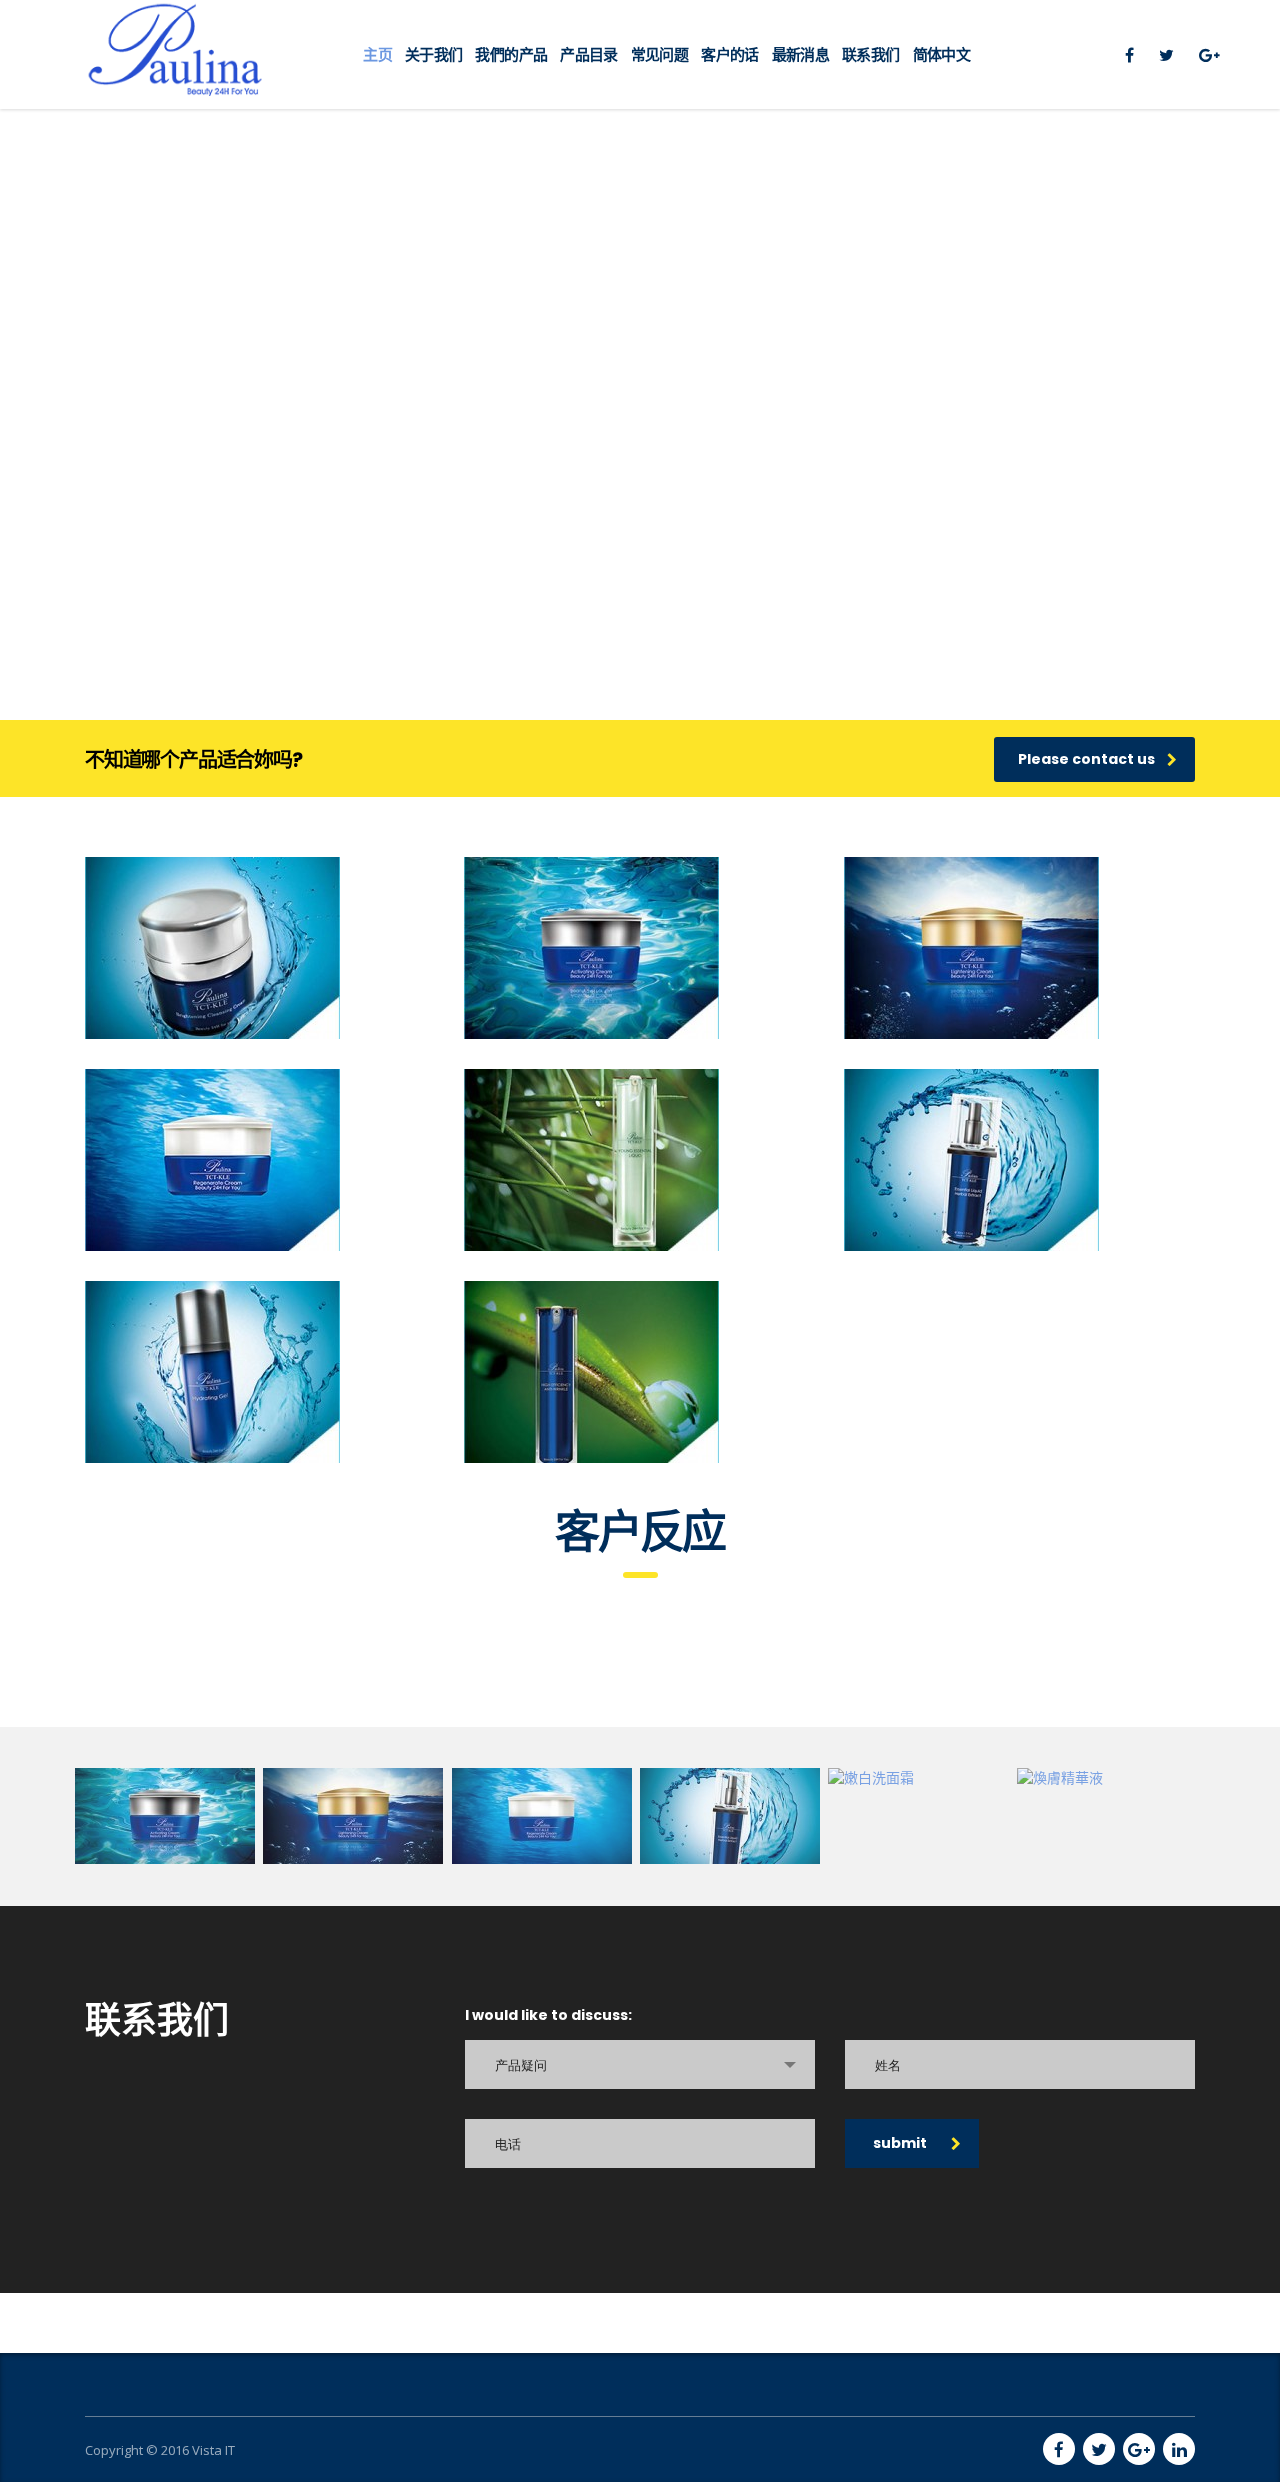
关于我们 (433, 54)
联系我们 (870, 54)
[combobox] (640, 2064)
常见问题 (659, 54)
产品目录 (588, 54)
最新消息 (800, 54)
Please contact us (1086, 759)
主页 (377, 54)
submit (900, 2143)
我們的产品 (511, 54)
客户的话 (729, 54)
